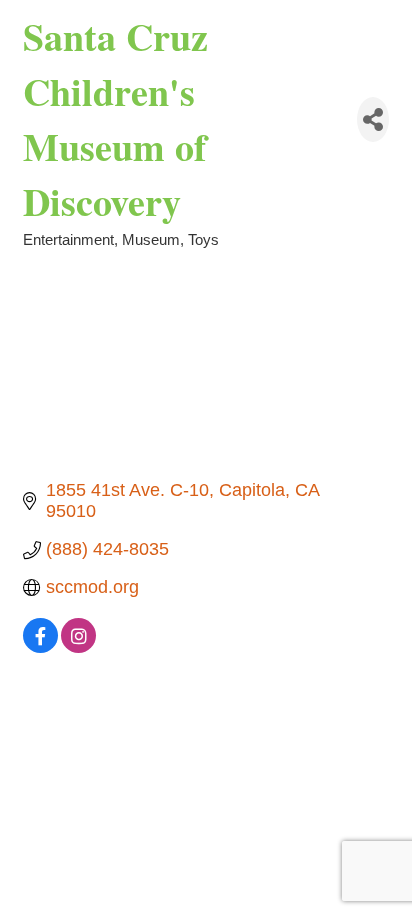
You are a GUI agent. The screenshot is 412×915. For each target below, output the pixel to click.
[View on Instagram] (78, 647)
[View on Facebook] (40, 647)
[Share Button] (373, 119)
